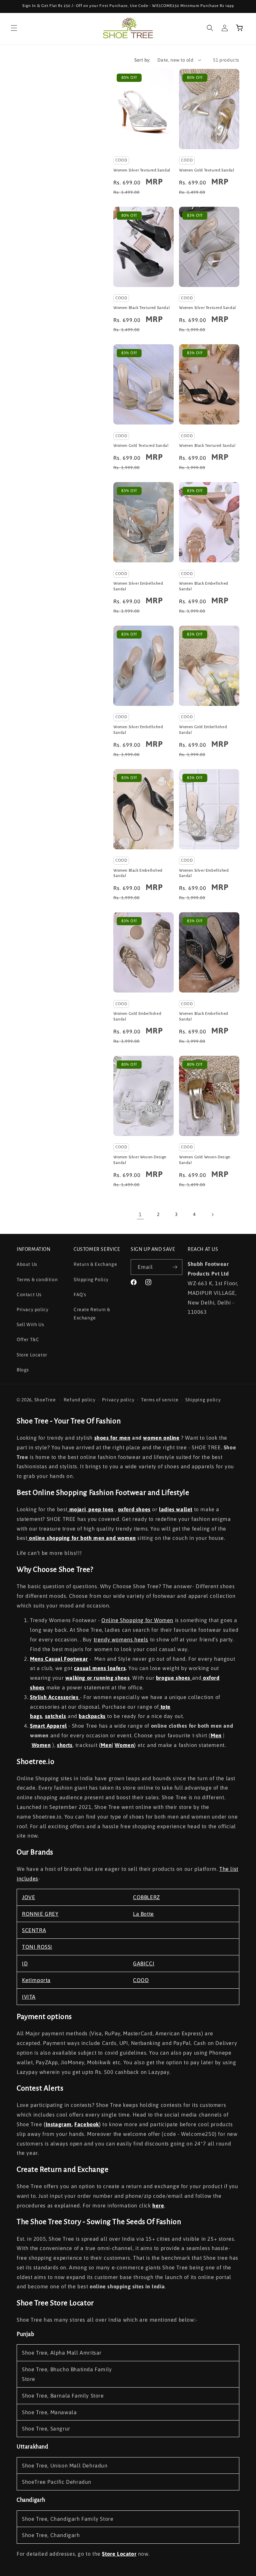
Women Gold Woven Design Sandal (205, 1160)
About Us (27, 1264)
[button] (14, 28)
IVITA (29, 1997)
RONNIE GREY (40, 1914)
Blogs (23, 1370)
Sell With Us (30, 1324)
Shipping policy (203, 1400)
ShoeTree (45, 1400)
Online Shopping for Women (137, 1620)
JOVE (28, 1897)
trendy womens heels (121, 1639)
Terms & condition (37, 1280)
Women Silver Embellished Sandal (138, 586)
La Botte (143, 1914)
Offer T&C (28, 1339)
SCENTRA (34, 1930)
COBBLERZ (146, 1897)
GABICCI (144, 1963)
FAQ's (80, 1294)
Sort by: (142, 60)
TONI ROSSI (37, 1947)
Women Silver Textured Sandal (142, 170)
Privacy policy (32, 1309)
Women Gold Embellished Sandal (203, 730)
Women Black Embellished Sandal (204, 586)
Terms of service (160, 1400)
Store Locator (32, 1355)
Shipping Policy (91, 1280)
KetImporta (36, 1980)
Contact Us (29, 1294)
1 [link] (140, 1214)
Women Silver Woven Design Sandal (140, 1160)
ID (25, 1963)
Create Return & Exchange (92, 1314)
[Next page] (212, 1215)
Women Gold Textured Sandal (207, 170)
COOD (141, 1980)
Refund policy (80, 1400)
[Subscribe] (175, 1267)
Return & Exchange (95, 1264)
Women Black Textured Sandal (141, 308)
